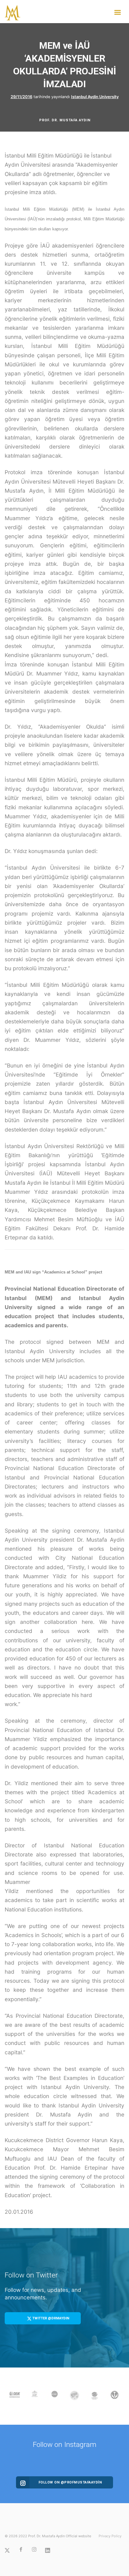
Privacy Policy (110, 2536)
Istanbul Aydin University (95, 97)
